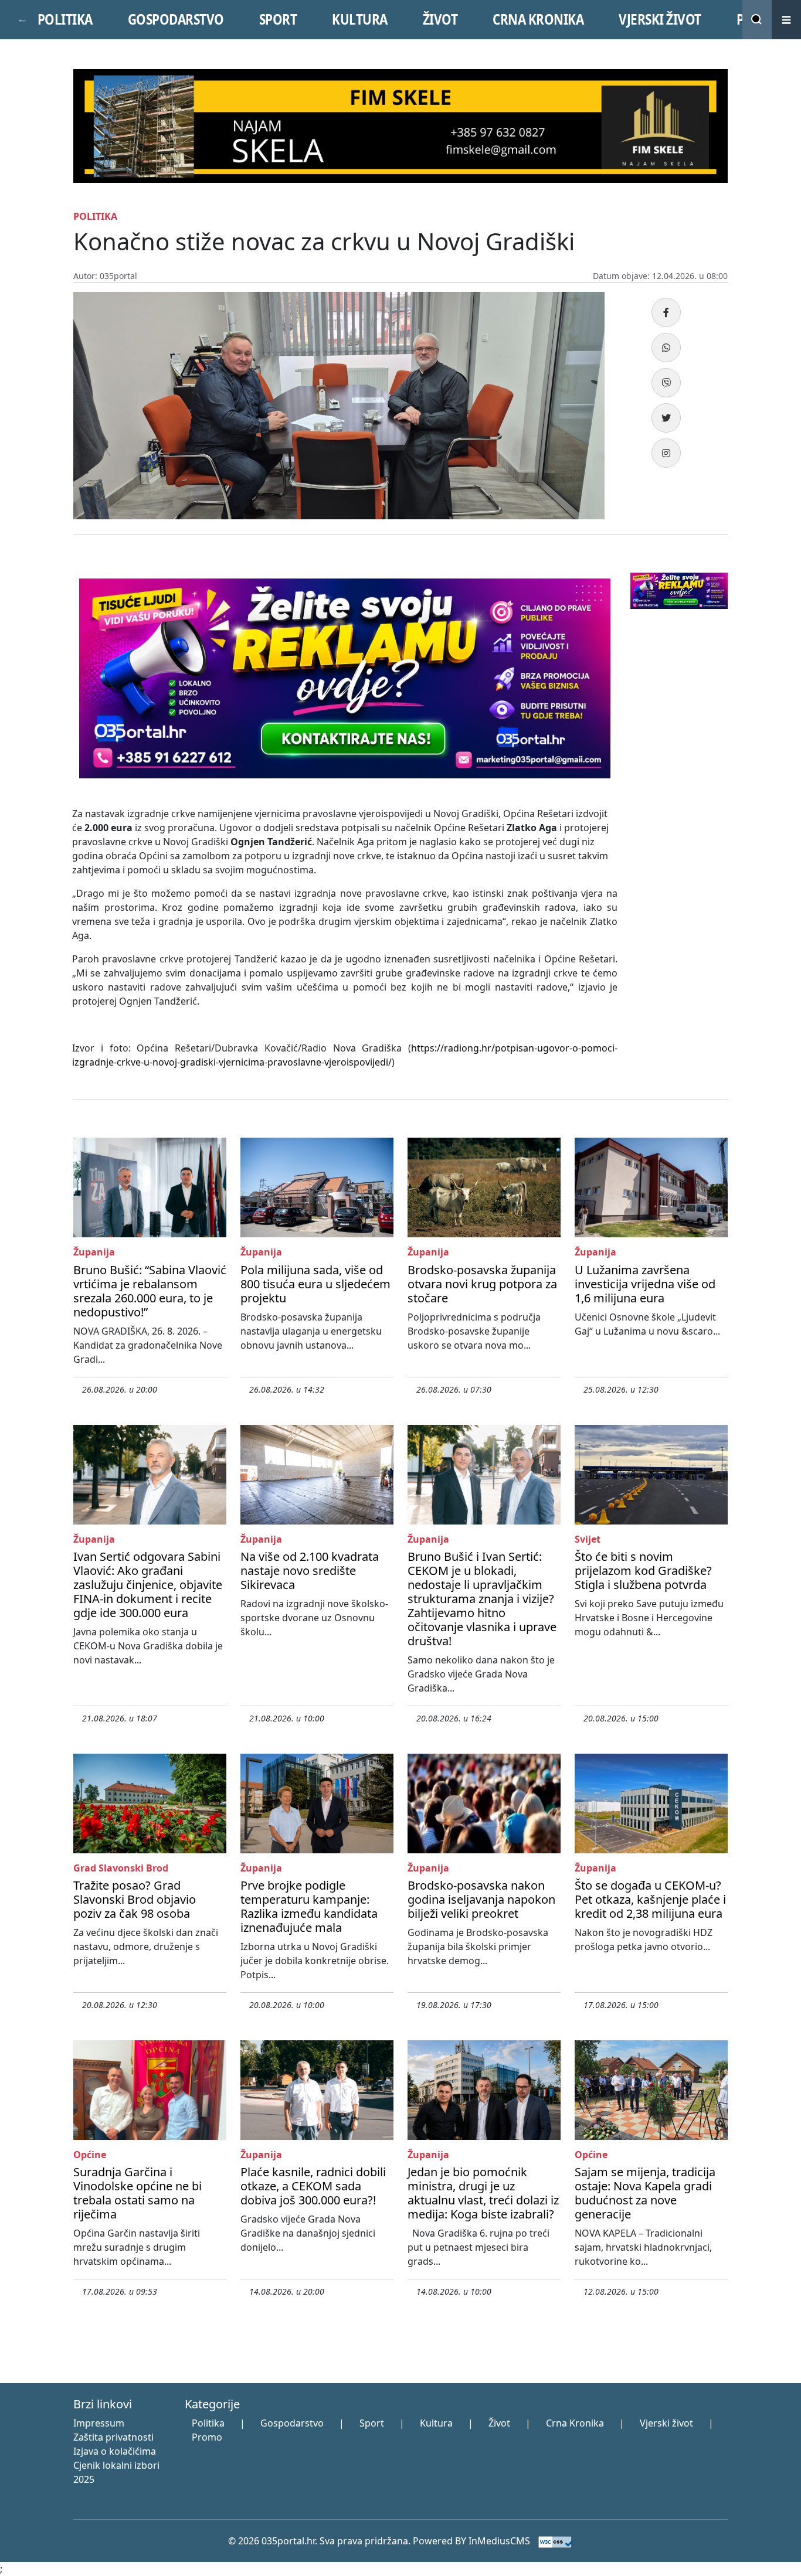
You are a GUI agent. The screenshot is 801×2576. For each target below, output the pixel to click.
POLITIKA (65, 19)
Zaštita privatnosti (113, 2437)
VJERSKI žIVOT (660, 19)
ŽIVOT (440, 19)
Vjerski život (666, 2423)
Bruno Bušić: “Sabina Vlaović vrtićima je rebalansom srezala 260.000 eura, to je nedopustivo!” (150, 1291)
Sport (372, 2423)
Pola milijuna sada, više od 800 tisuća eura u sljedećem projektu (315, 1284)
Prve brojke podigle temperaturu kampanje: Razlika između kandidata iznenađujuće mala (309, 1906)
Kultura (436, 2423)
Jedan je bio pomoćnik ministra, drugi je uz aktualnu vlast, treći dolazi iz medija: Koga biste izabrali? (483, 2193)
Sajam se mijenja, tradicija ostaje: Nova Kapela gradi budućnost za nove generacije (645, 2193)
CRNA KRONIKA (538, 19)
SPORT (278, 19)
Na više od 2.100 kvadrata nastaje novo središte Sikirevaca (310, 1571)
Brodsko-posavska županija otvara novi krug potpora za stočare (482, 1284)
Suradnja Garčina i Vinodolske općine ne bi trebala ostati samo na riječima (138, 2193)
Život (499, 2423)
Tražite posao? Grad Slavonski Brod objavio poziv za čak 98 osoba (135, 1899)
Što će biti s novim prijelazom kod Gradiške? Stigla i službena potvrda (643, 1571)
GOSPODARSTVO (176, 19)
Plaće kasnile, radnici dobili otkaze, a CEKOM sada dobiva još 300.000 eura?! (313, 2186)
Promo (207, 2437)
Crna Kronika (575, 2423)
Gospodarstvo (292, 2423)
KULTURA (360, 19)
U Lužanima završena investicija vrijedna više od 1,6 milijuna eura (645, 1284)
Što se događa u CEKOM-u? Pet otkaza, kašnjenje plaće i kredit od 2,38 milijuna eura (650, 1899)
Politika (208, 2423)
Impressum (99, 2423)
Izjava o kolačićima (115, 2451)
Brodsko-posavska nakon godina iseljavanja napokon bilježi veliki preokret (481, 1899)
